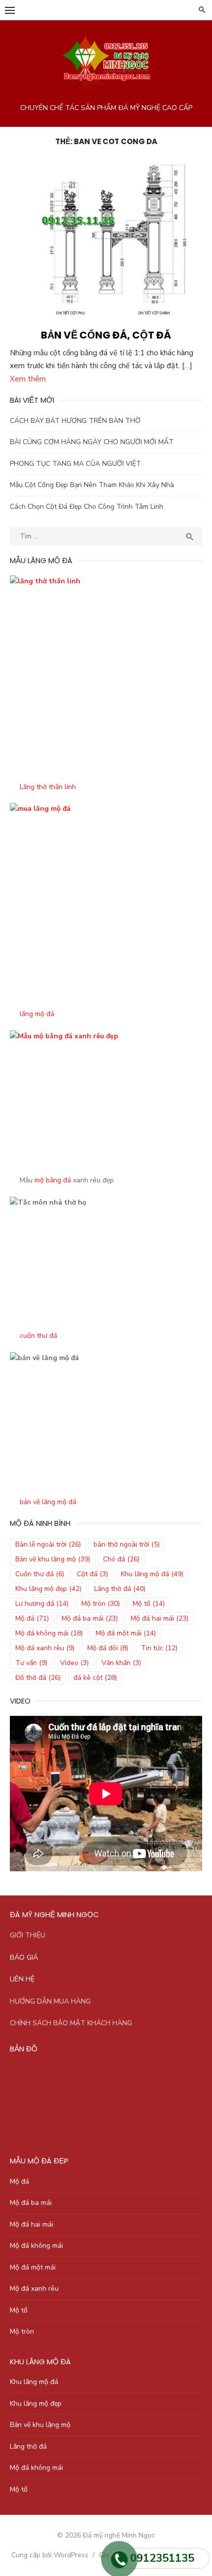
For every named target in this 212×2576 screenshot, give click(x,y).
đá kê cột (95, 1678)
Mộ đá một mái (126, 1633)
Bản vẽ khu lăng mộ (53, 1559)
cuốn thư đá (38, 1336)
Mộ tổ (149, 1604)
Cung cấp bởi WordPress (50, 2555)
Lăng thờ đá (120, 1589)
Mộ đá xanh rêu (45, 1648)
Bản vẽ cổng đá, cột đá (106, 335)
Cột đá (92, 1574)
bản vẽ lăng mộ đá (48, 1502)
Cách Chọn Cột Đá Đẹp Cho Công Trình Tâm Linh (87, 507)
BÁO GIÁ (24, 1957)
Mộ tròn (101, 1604)
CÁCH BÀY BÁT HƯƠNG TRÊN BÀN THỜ (75, 421)
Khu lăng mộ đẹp (48, 1589)
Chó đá (121, 1559)
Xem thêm (28, 379)
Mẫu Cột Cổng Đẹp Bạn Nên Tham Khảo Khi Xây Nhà (92, 485)
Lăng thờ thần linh (48, 787)
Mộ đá (32, 1618)
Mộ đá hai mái (159, 1618)
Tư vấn (31, 1663)
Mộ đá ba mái (90, 1618)
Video (74, 1663)
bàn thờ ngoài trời (127, 1544)
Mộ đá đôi (108, 1648)
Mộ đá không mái (49, 1633)
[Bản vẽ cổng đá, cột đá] (106, 240)
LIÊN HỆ (22, 1979)
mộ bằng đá (53, 1180)
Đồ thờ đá (38, 1678)
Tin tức (159, 1648)
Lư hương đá (42, 1604)
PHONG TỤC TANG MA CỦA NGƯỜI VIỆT (75, 464)
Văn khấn (121, 1663)
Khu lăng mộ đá (152, 1574)
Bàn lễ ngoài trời (48, 1544)
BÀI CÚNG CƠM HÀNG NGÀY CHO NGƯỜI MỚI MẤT (92, 442)
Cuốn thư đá (40, 1574)
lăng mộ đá (37, 1014)
